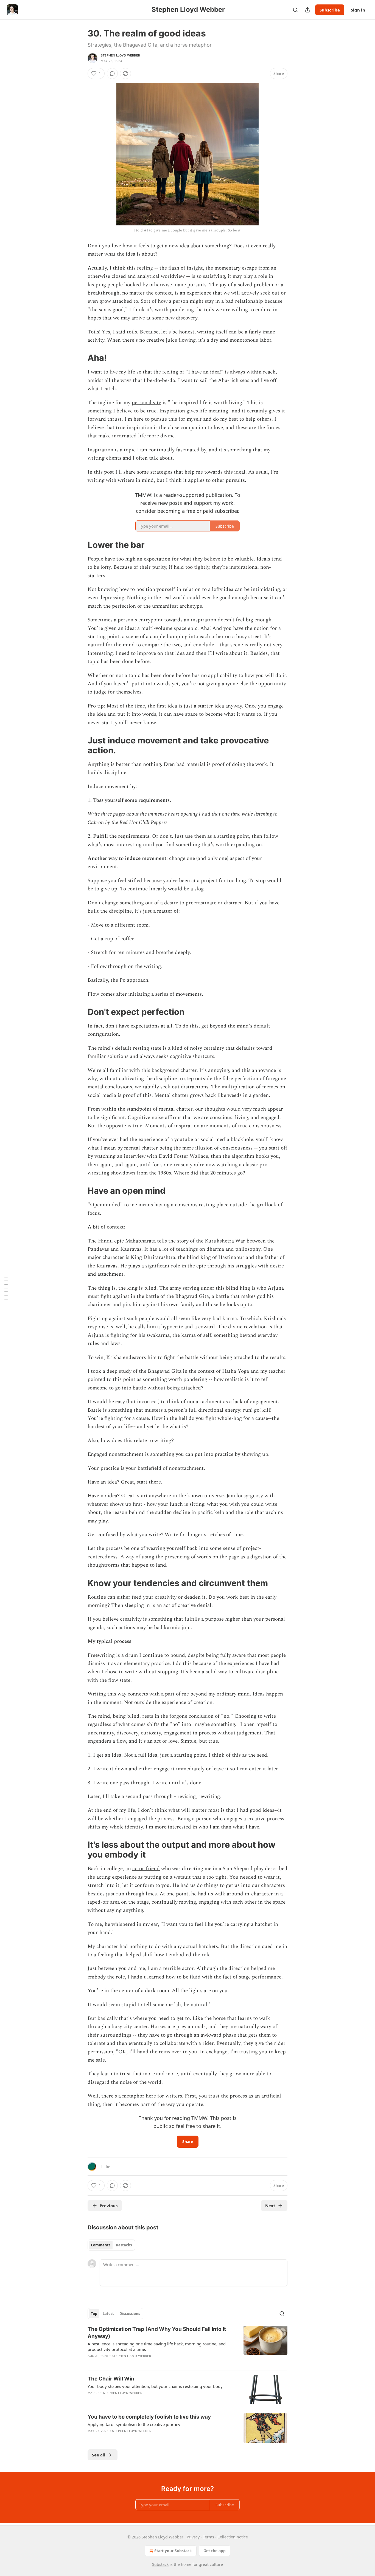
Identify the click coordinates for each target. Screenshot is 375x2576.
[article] (187, 2346)
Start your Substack (173, 2551)
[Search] (295, 10)
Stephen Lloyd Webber (120, 55)
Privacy (193, 2537)
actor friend (146, 1869)
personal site (146, 403)
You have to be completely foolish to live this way (149, 2417)
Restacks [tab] (124, 2245)
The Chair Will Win (111, 2379)
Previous (109, 2206)
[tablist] (111, 2245)
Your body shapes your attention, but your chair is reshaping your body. (156, 2386)
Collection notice (233, 2537)
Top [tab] (94, 2314)
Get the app (215, 2551)
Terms (209, 2537)
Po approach (134, 980)
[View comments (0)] (112, 73)
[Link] (80, 358)
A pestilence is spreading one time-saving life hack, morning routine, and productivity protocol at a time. (157, 2346)
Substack (160, 2564)
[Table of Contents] (6, 1288)
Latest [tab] (108, 2314)
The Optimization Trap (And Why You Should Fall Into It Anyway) (157, 2333)
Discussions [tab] (130, 2314)
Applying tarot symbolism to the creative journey (134, 2424)
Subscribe (330, 10)
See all (99, 2455)
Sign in (358, 10)
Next (270, 2206)
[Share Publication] (307, 10)
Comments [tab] (101, 2245)
